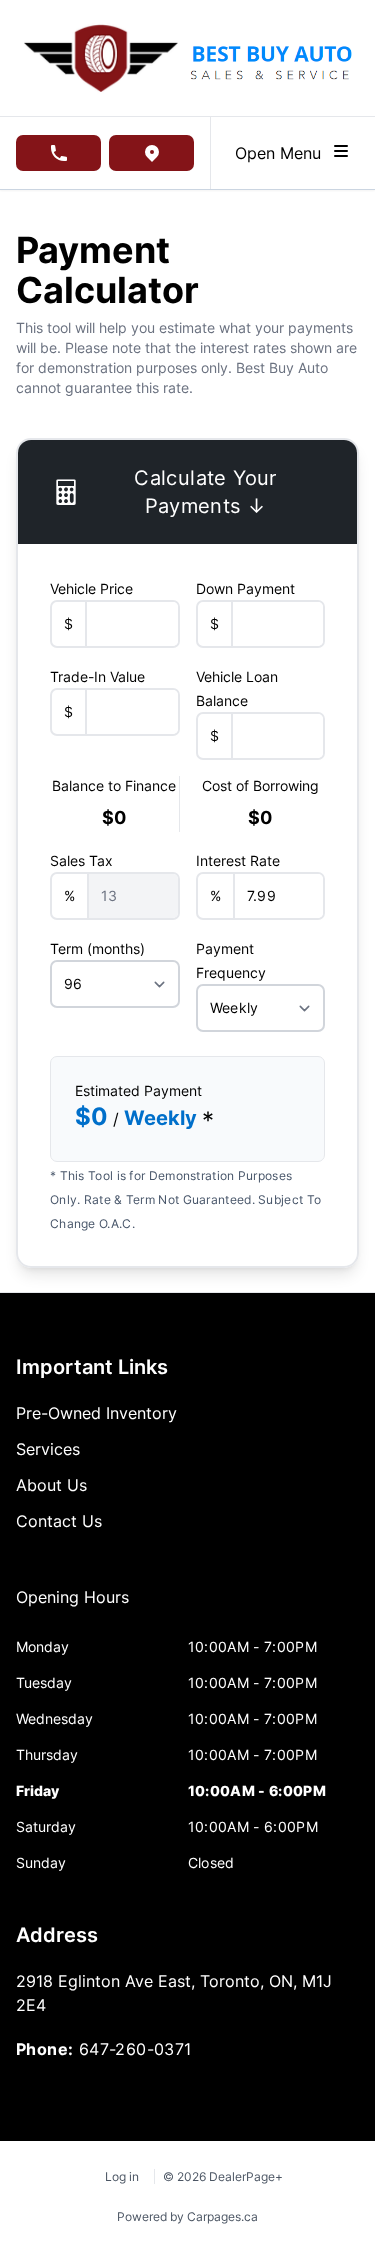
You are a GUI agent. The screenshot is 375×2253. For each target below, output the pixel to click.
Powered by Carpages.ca (187, 2216)
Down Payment (245, 588)
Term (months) (97, 948)
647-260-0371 (135, 2049)
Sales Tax (81, 860)
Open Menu (283, 153)
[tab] (72, 1607)
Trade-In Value (97, 676)
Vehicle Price (91, 588)
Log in (122, 2176)
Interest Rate (238, 860)
